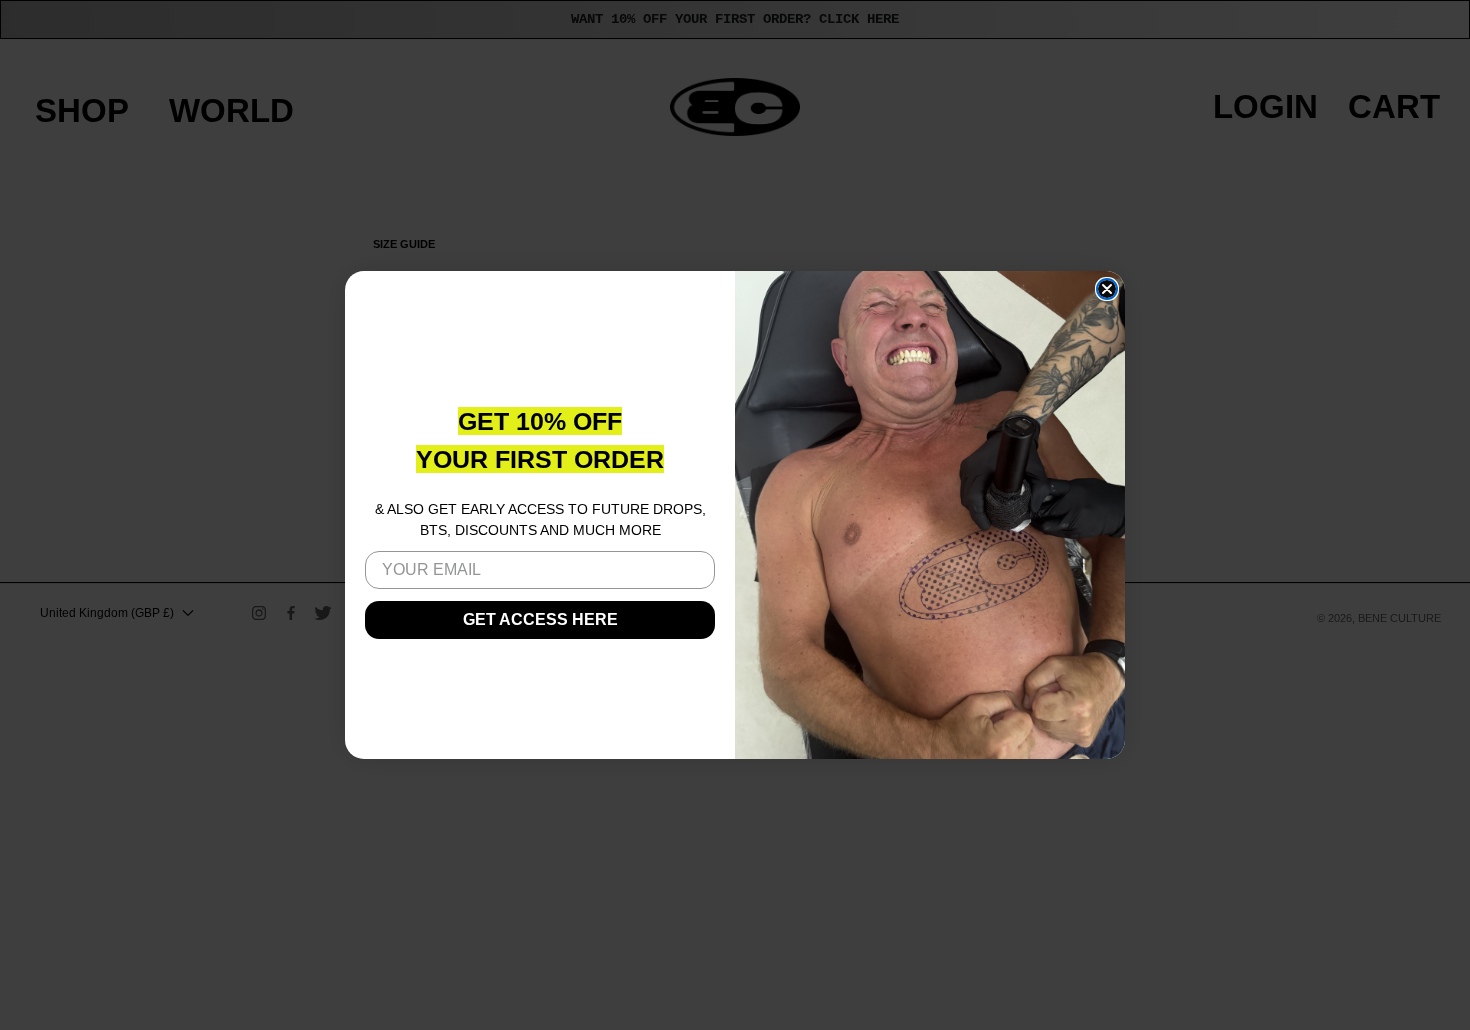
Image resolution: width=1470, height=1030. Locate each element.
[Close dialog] (1107, 289)
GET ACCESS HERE (540, 619)
